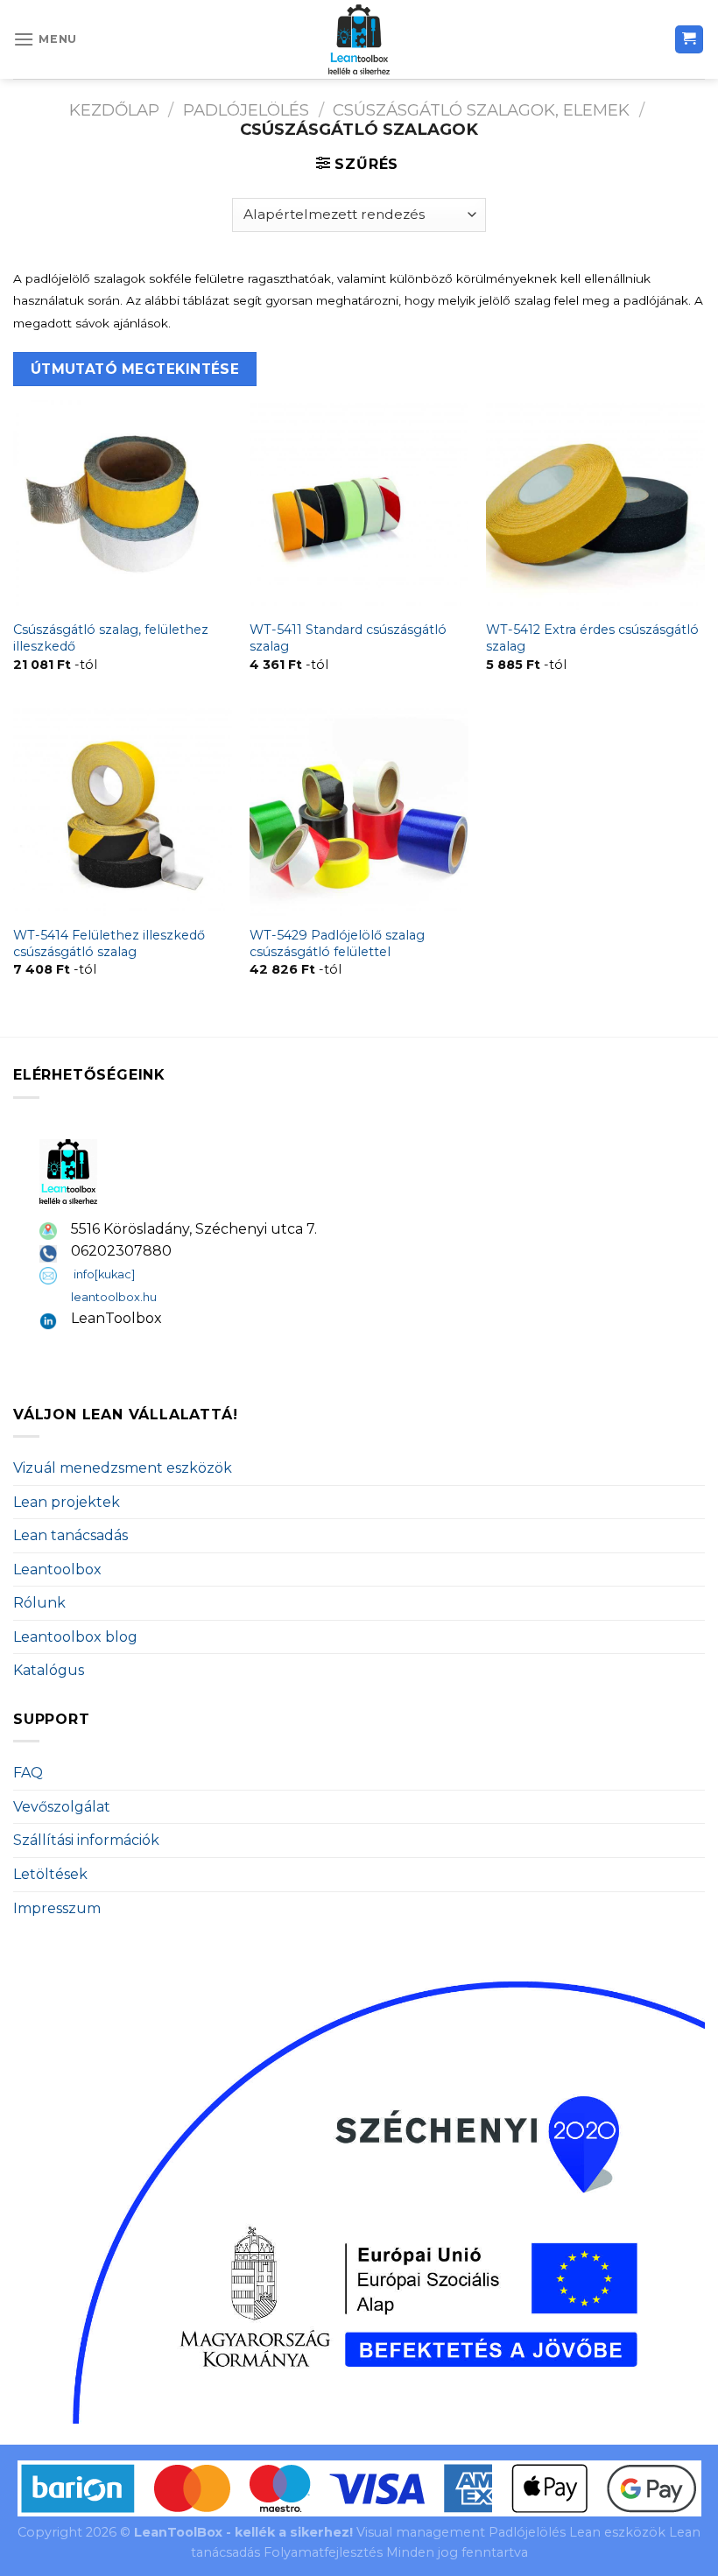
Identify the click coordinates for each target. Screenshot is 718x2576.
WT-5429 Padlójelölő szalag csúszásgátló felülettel (337, 943)
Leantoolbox (57, 1570)
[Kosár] (690, 40)
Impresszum (57, 1908)
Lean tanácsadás (70, 1535)
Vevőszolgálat (62, 1807)
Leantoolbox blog (75, 1637)
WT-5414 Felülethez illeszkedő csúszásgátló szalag (109, 943)
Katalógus (49, 1670)
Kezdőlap (114, 110)
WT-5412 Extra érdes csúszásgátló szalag (592, 638)
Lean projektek (67, 1502)
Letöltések (50, 1874)
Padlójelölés (246, 110)
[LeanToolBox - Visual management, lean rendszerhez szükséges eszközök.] (359, 39)
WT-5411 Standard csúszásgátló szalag (348, 638)
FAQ (28, 1773)
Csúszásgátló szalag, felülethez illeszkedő (111, 638)
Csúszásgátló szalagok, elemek (481, 110)
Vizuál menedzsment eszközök (123, 1468)
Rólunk (39, 1603)
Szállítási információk (86, 1840)
